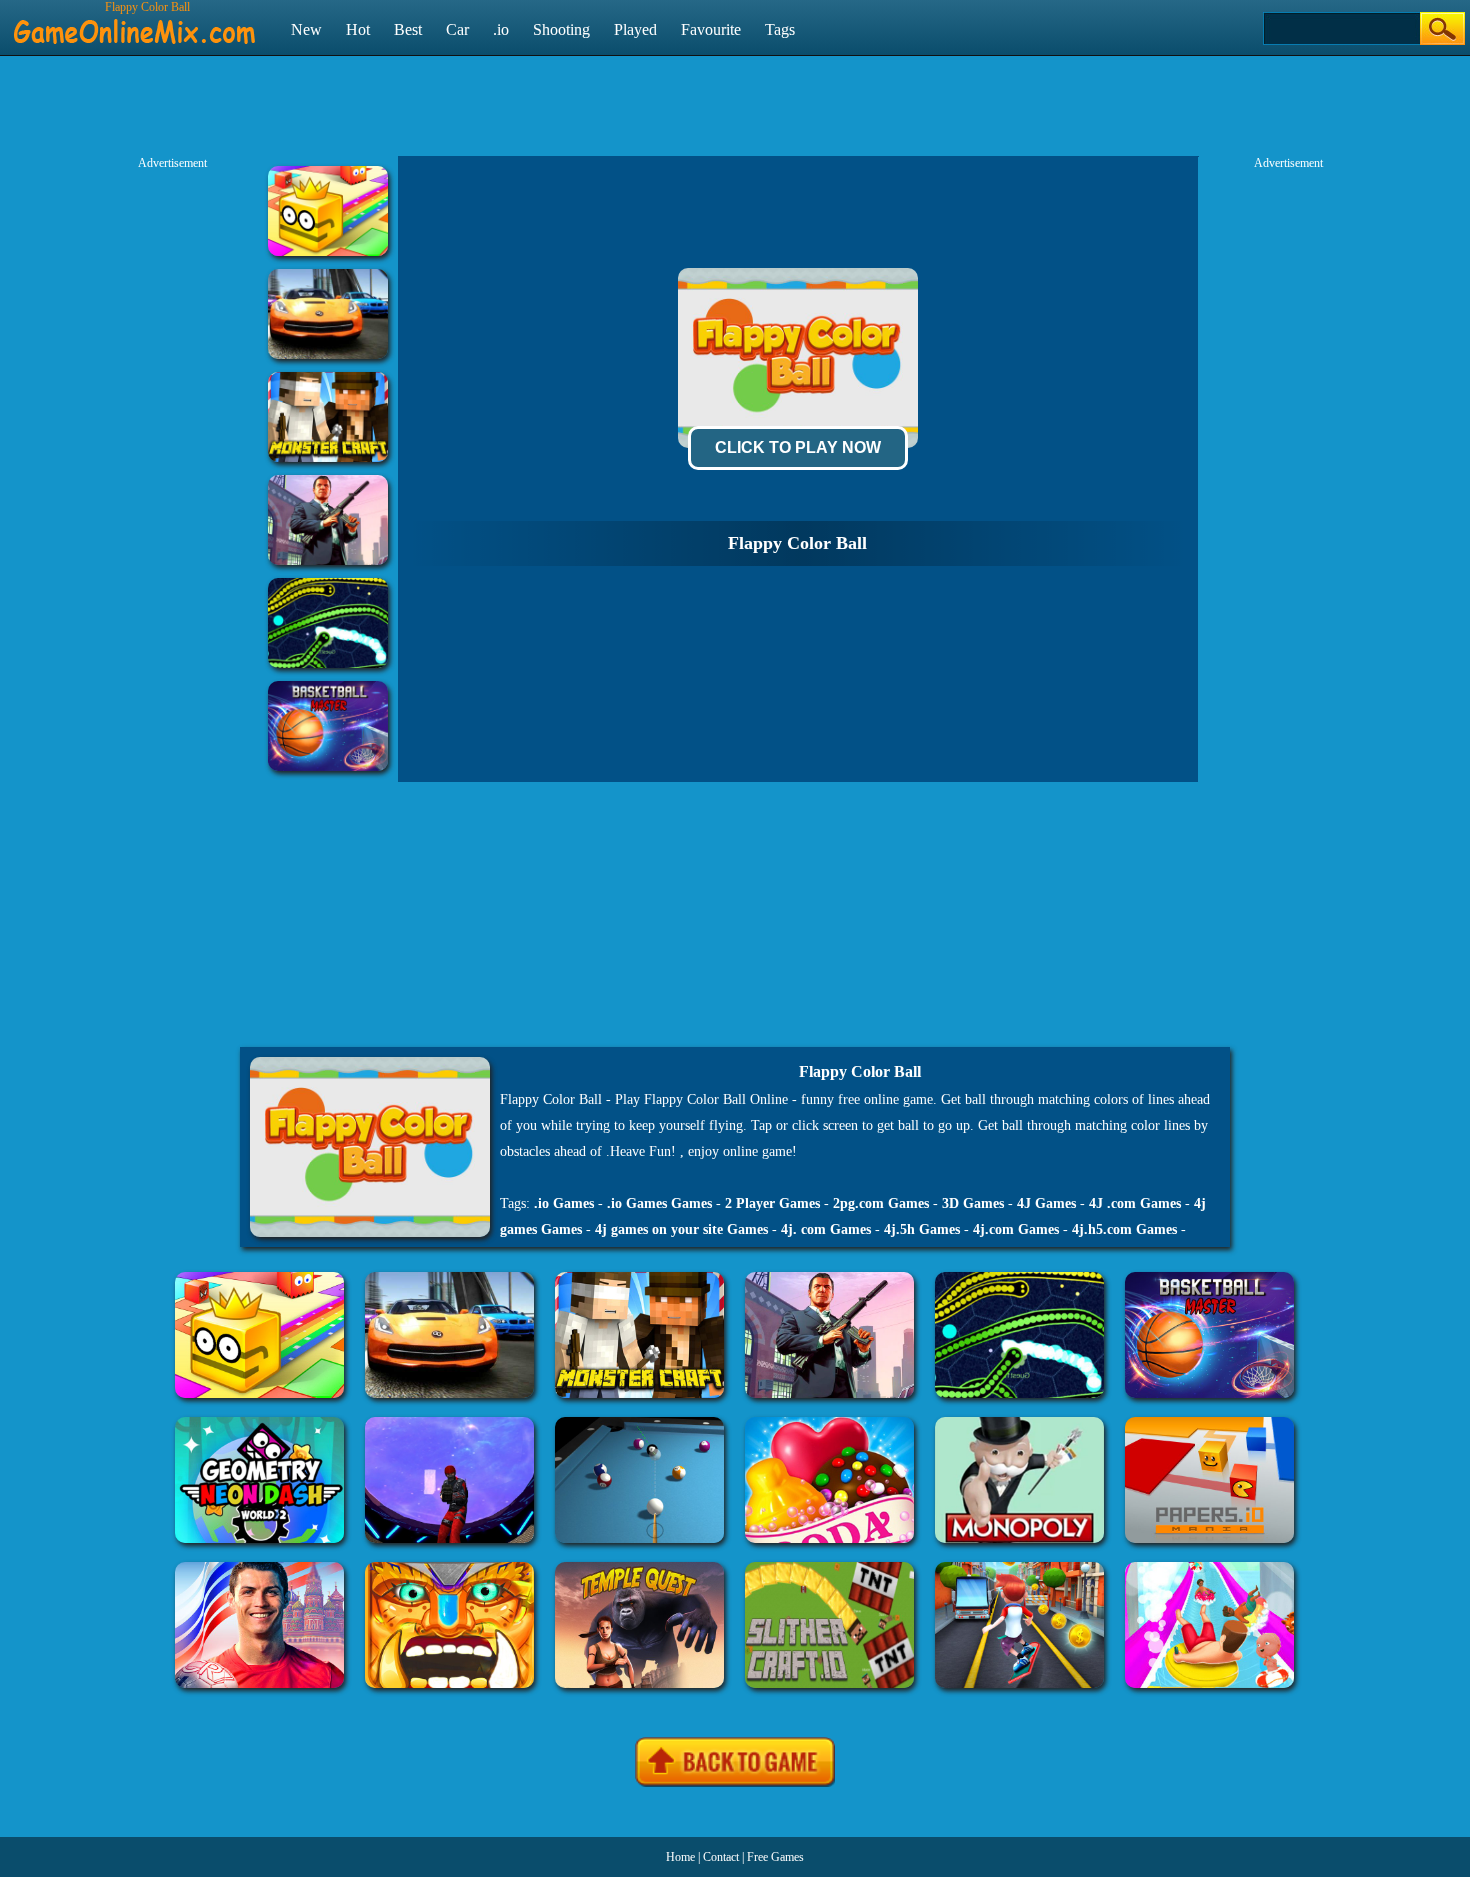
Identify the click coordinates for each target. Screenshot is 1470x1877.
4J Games (1046, 1203)
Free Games (775, 1857)
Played (635, 29)
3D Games (973, 1203)
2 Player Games (772, 1203)
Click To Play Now (798, 447)
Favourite (711, 29)
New (306, 29)
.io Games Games (659, 1203)
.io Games (564, 1203)
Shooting (561, 29)
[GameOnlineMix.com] (134, 23)
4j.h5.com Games (1124, 1229)
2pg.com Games (881, 1203)
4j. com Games (826, 1229)
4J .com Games (1135, 1203)
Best (408, 29)
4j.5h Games (922, 1229)
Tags (780, 29)
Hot (358, 29)
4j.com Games (1016, 1229)
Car (457, 29)
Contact (721, 1857)
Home (680, 1857)
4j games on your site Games (681, 1229)
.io (501, 29)
